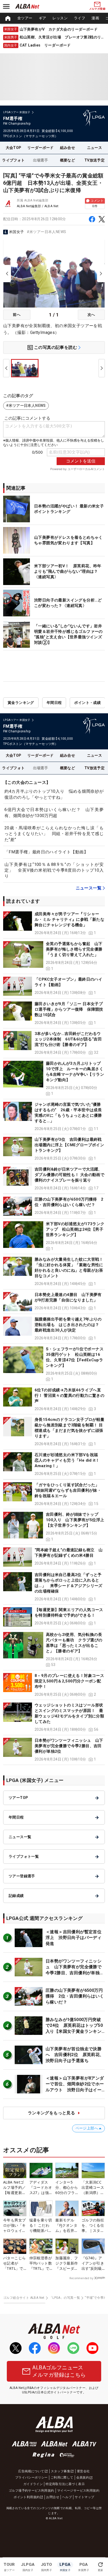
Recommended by (81, 2278)
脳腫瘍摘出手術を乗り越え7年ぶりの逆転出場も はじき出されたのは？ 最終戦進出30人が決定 (69, 1325)
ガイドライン (33, 2484)
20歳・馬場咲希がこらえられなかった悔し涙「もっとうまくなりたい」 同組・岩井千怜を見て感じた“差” (54, 834)
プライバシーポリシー (31, 2477)
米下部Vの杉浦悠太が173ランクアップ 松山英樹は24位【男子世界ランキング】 (75, 1229)
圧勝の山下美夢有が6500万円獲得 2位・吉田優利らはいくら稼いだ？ (75, 1996)
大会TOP (14, 148)
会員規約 (83, 2477)
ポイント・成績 (87, 703)
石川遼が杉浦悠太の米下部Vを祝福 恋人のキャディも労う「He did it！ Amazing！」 (69, 1460)
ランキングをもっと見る (51, 2113)
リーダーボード (40, 148)
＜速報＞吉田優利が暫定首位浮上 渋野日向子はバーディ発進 (74, 1938)
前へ (17, 315)
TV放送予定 (94, 160)
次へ (91, 315)
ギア (43, 18)
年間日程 (54, 703)
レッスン (60, 18)
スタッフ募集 (61, 2471)
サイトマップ (84, 2497)
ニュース (95, 148)
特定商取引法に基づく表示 (65, 2484)
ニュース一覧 (89, 888)
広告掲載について (31, 2471)
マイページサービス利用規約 (78, 2491)
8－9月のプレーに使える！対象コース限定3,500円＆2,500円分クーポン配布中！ (69, 1681)
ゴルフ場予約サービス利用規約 (31, 2491)
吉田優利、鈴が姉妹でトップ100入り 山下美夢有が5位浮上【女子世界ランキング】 (75, 1520)
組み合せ (68, 148)
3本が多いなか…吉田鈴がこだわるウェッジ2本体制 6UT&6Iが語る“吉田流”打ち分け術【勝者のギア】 (68, 1039)
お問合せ (53, 2497)
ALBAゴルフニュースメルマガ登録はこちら (59, 2371)
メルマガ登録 (97, 9)
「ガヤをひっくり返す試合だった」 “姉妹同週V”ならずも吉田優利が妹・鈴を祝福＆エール (68, 1490)
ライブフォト (13, 160)
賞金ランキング (21, 703)
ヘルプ (67, 2497)
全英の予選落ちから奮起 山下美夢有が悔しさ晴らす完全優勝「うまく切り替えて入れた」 (74, 949)
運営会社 (83, 2471)
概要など (68, 160)
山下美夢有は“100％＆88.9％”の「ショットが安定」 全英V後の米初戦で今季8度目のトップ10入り (54, 870)
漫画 (95, 18)
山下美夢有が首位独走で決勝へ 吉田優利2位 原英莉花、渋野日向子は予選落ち (75, 2055)
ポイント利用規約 (27, 2497)
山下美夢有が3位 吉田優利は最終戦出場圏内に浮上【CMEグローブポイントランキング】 (69, 1145)
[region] (54, 18)
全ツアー (25, 18)
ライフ (80, 18)
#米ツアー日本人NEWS (47, 232)
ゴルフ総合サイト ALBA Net (24, 2298)
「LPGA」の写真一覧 (65, 2298)
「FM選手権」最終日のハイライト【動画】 (46, 852)
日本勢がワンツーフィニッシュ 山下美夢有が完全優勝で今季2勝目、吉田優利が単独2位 (69, 1746)
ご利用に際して (62, 2477)
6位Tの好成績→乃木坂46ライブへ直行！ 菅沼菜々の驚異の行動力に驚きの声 (69, 1396)
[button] (54, 924)
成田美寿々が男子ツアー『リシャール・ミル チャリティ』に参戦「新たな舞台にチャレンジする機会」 (69, 919)
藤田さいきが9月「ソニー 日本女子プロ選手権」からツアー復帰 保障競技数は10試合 (69, 1009)
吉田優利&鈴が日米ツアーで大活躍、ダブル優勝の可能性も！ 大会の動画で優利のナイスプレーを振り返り (69, 1175)
